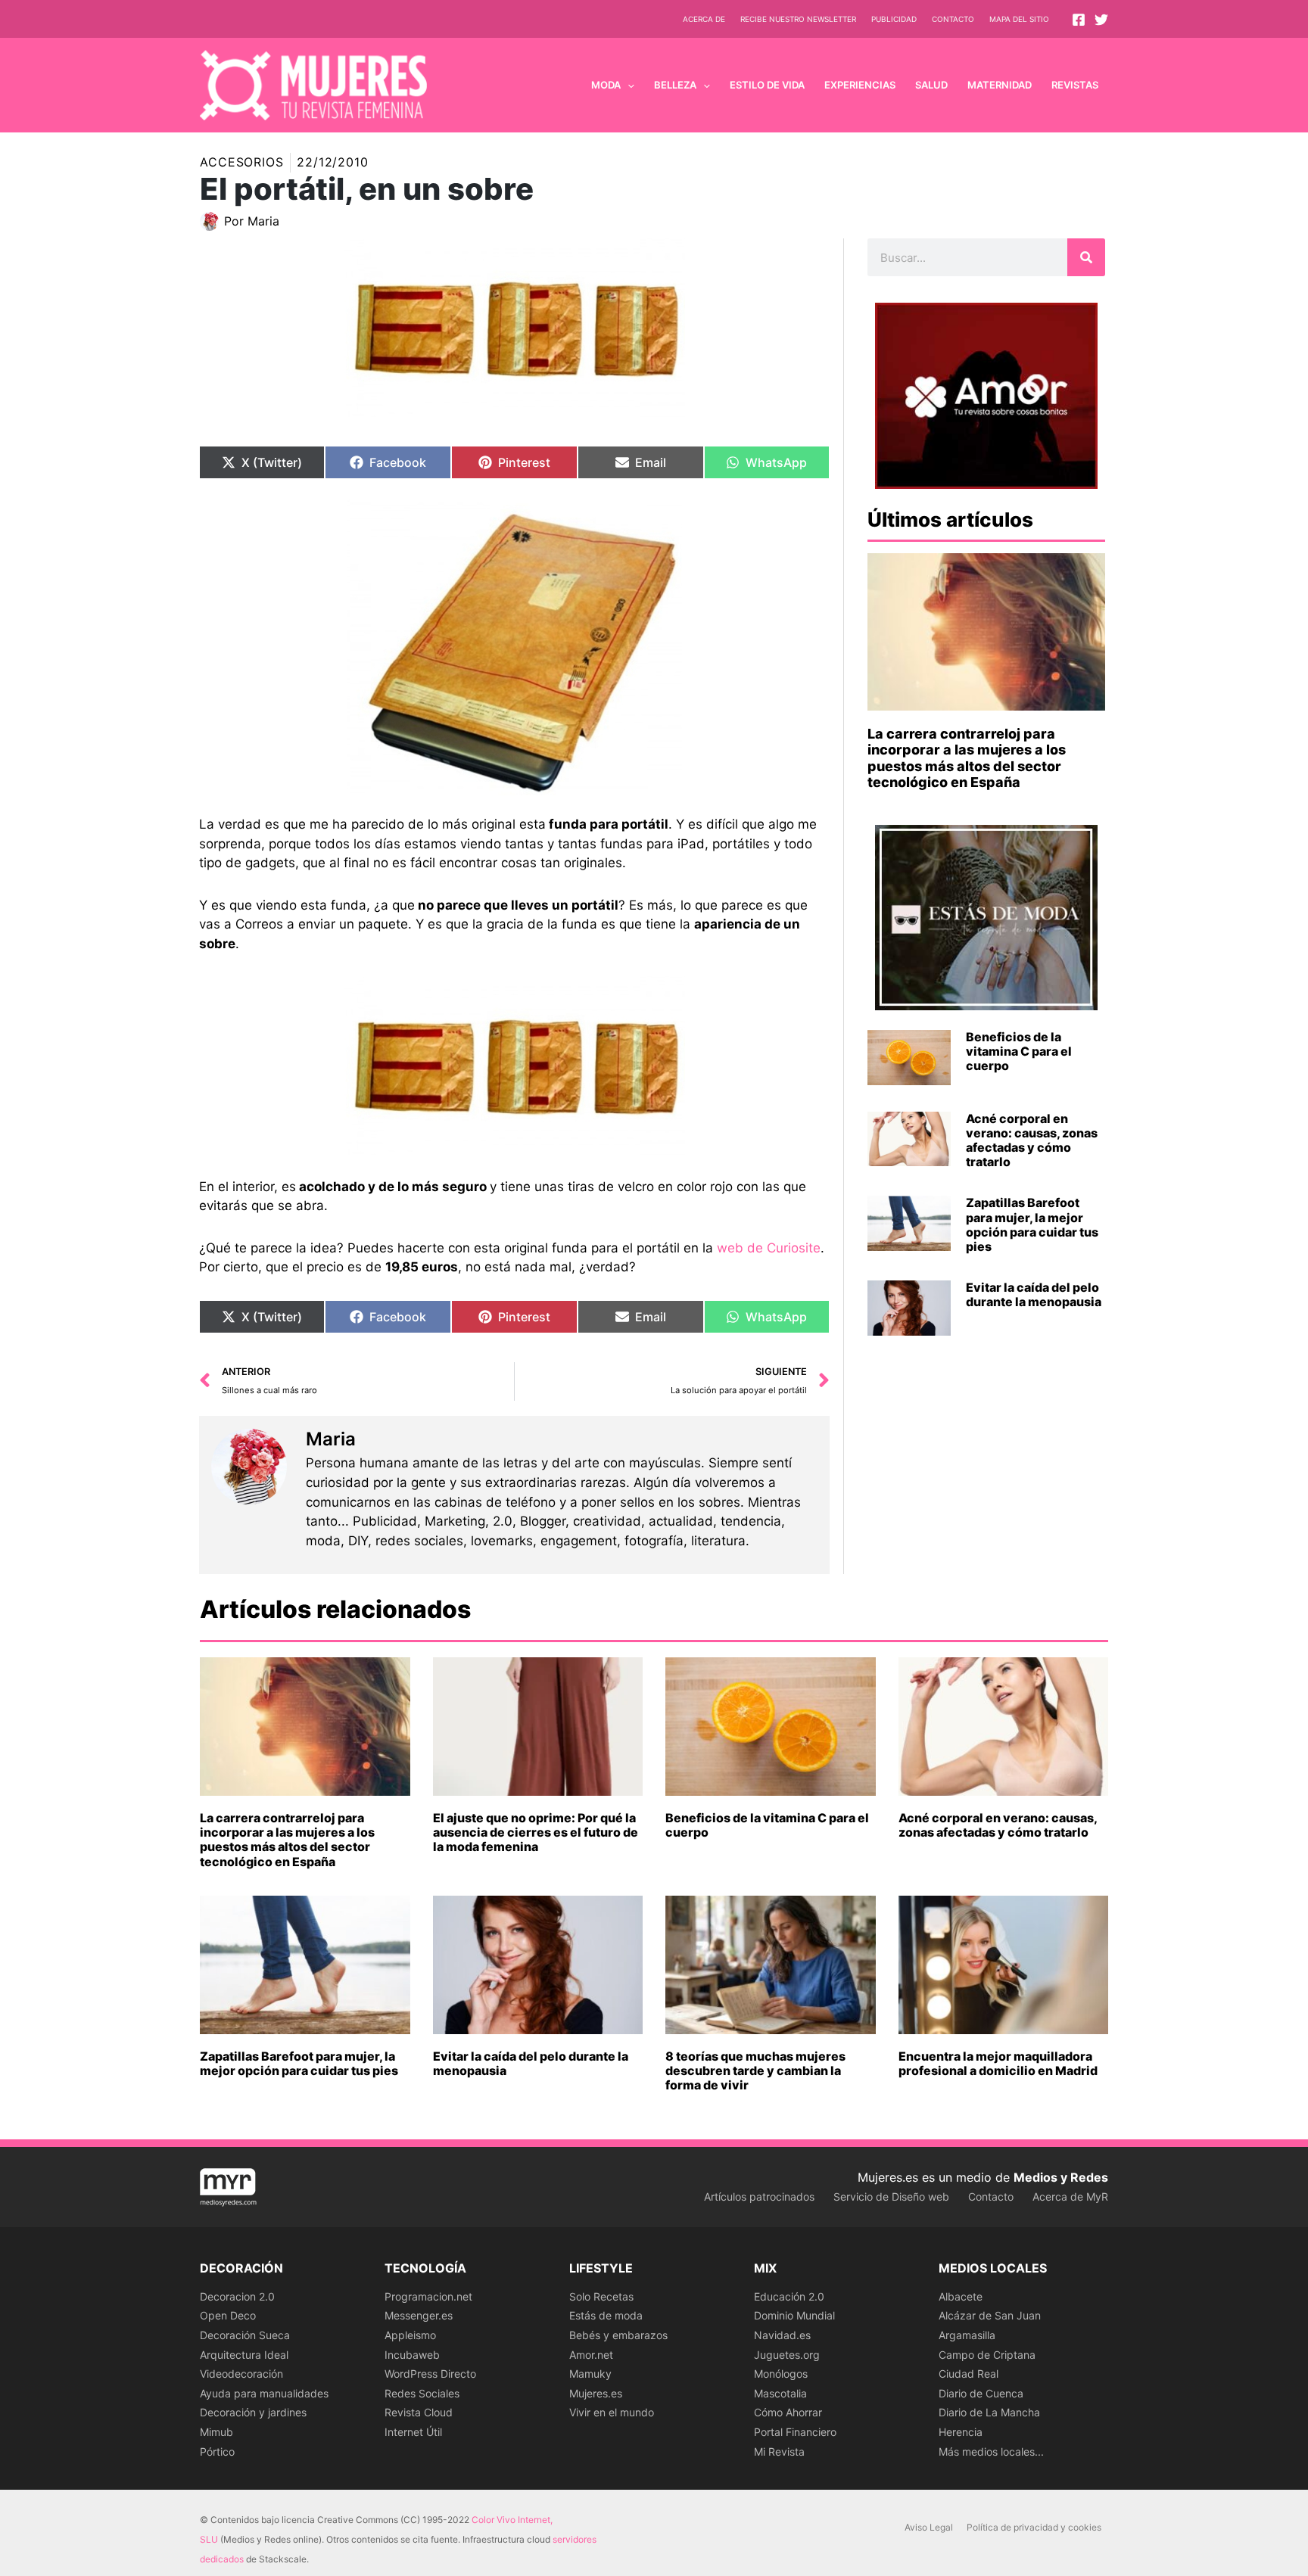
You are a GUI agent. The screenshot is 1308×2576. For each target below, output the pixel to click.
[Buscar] (1086, 257)
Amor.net (591, 2355)
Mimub (216, 2432)
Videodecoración (241, 2374)
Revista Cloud (419, 2412)
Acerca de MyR (1070, 2196)
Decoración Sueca (245, 2335)
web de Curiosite (769, 1248)
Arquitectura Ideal (244, 2355)
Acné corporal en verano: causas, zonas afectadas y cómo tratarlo (1032, 1140)
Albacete (961, 2296)
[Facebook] (1079, 20)
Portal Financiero (795, 2432)
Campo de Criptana (987, 2355)
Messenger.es (419, 2315)
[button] (628, 85)
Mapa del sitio (1019, 19)
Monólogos (781, 2374)
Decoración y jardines (253, 2412)
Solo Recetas (601, 2296)
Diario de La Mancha (989, 2412)
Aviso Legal (929, 2527)
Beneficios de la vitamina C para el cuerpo (1019, 1051)
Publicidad (894, 19)
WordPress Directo (430, 2374)
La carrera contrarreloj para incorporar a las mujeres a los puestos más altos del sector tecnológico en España (967, 758)
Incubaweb (412, 2355)
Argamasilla (967, 2335)
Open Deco (228, 2315)
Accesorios (242, 162)
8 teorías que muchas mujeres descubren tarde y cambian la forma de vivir (755, 2070)
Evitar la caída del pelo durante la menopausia (1034, 1294)
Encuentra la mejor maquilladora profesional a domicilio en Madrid (998, 2063)
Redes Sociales (422, 2393)
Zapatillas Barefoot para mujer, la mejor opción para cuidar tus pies (1032, 1224)
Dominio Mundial (794, 2315)
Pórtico (217, 2452)
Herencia (961, 2432)
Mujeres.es (596, 2393)
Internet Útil (413, 2432)
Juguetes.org (787, 2355)
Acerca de (704, 19)
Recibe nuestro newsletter (798, 19)
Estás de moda (606, 2315)
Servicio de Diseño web (891, 2196)
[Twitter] (1101, 20)
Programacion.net (428, 2296)
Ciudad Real (969, 2374)
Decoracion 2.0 (237, 2296)
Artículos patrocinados (759, 2196)
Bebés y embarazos (618, 2335)
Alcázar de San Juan (990, 2315)
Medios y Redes (1061, 2177)
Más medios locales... (991, 2452)
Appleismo (410, 2335)
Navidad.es (782, 2335)
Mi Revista (779, 2452)
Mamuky (590, 2374)
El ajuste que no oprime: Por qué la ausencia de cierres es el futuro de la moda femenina (536, 1832)
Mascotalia (780, 2393)
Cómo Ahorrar (788, 2412)
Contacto (953, 19)
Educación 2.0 (789, 2296)
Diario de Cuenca (981, 2393)
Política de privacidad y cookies (1034, 2527)
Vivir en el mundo (612, 2412)
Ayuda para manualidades (264, 2393)
